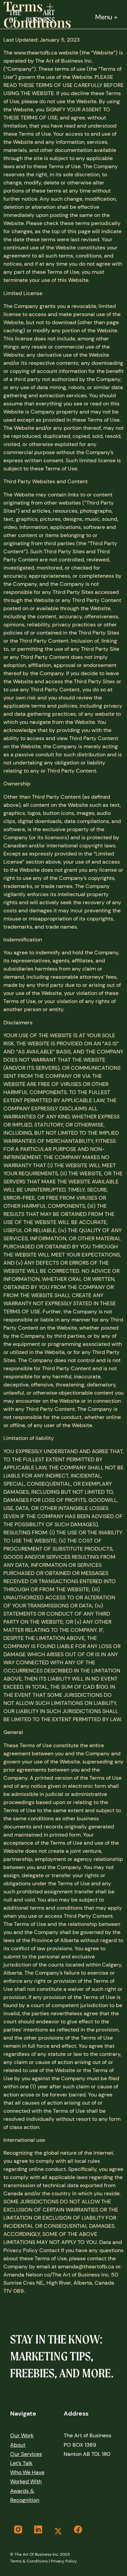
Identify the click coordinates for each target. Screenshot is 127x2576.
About (18, 2445)
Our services (26, 2454)
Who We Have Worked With (27, 2477)
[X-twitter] (58, 2531)
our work (22, 2435)
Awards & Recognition (25, 2495)
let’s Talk (21, 2463)
